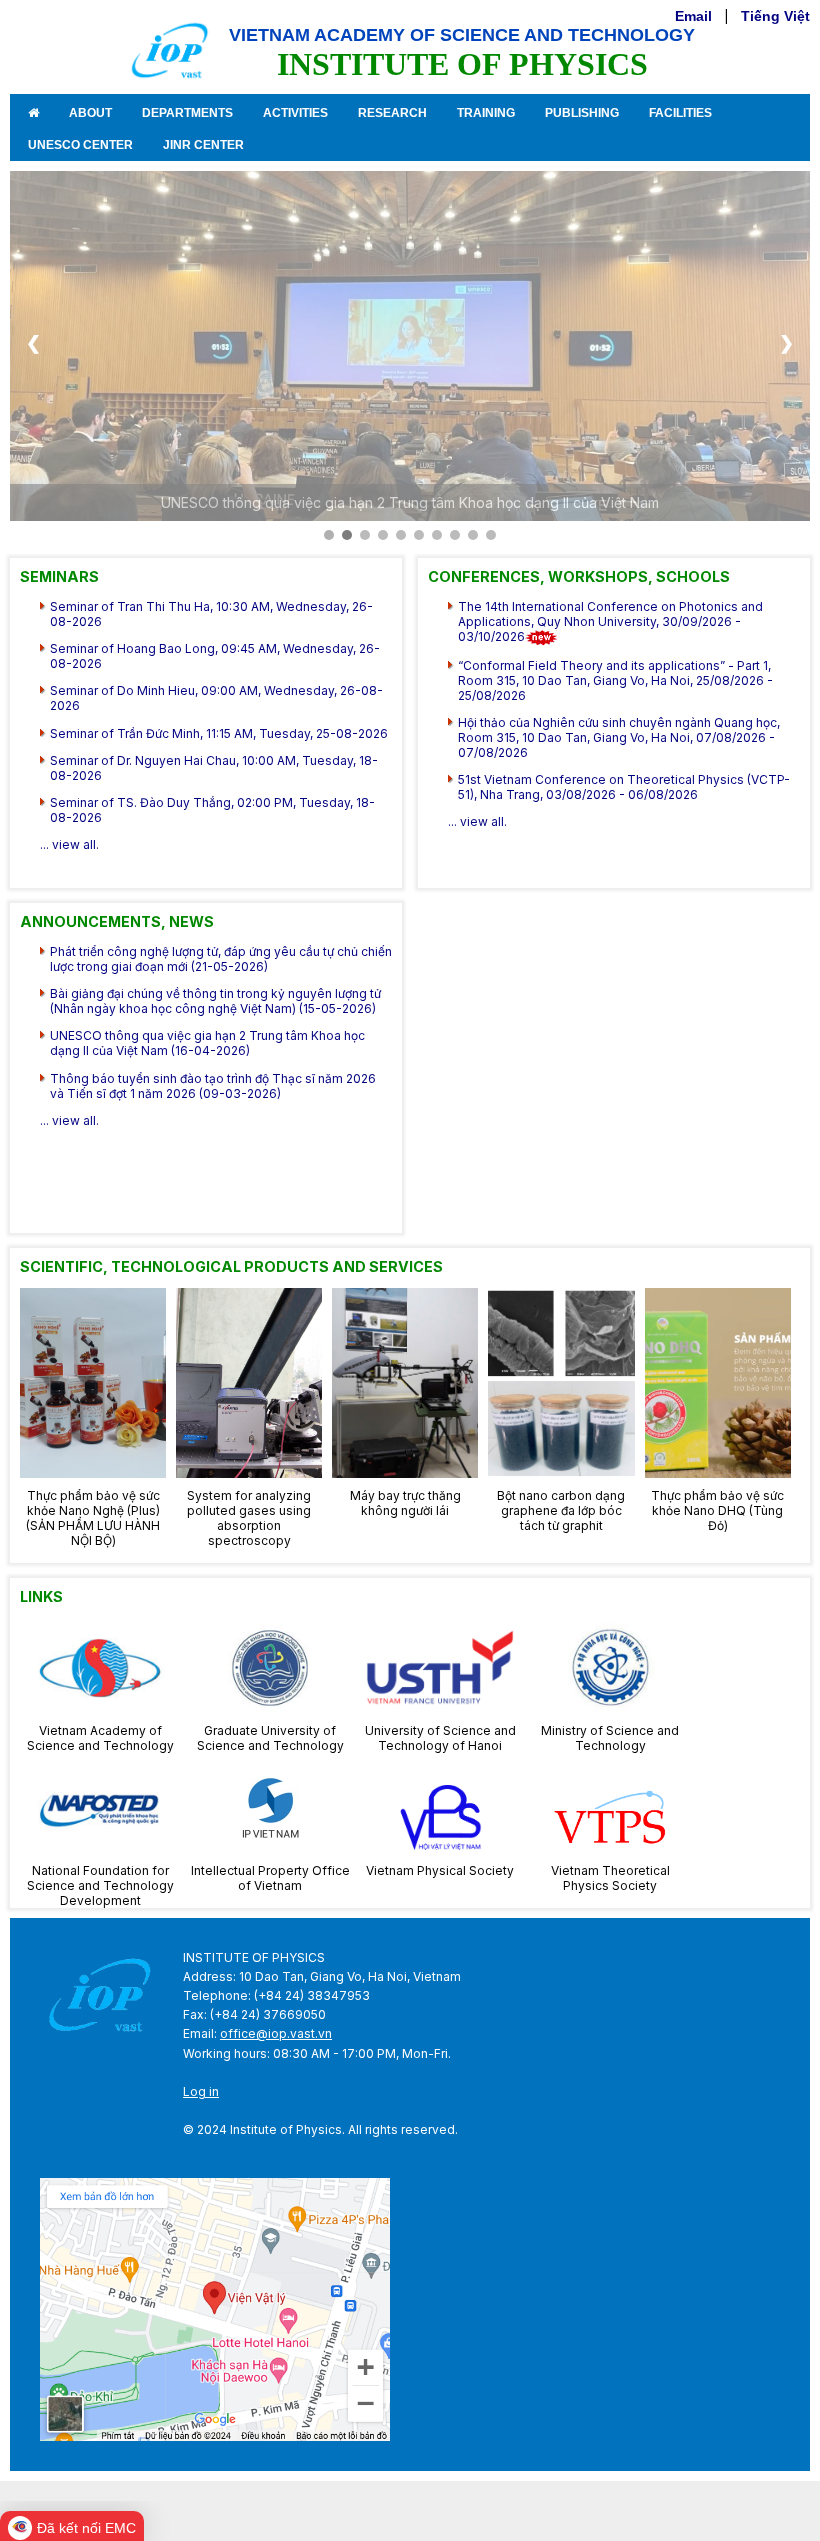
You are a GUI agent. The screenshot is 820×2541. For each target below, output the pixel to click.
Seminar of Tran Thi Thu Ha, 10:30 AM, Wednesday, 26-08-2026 (211, 614)
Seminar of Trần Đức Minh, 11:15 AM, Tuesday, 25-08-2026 (219, 733)
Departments (187, 113)
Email (693, 16)
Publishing (582, 113)
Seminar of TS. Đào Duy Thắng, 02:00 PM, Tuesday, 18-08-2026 (212, 810)
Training (486, 113)
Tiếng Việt (775, 16)
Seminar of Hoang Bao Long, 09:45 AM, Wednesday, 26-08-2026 (215, 656)
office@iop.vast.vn (276, 2033)
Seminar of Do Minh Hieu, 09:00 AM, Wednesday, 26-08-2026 (216, 698)
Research (392, 113)
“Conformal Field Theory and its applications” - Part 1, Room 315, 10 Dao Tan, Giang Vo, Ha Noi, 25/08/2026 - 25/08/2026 (615, 680)
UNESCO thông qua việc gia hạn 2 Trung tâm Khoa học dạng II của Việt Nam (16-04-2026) (207, 1043)
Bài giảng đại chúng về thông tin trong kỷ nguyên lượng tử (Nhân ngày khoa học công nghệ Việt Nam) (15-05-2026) (215, 1001)
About (90, 113)
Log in (201, 2091)
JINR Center (203, 145)
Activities (295, 113)
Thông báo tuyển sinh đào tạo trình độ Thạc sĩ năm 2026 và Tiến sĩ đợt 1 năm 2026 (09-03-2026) (213, 1086)
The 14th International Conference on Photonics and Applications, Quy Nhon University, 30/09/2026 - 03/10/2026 (610, 621)
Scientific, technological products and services (231, 1266)
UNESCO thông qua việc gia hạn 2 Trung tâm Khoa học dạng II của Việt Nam (410, 502)
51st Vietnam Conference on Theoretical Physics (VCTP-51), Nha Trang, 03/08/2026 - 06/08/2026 (624, 787)
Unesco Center (80, 145)
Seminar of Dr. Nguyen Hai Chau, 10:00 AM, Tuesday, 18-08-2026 (214, 768)
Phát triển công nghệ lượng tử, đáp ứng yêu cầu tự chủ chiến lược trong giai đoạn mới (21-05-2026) (221, 959)
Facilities (680, 113)
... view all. (69, 844)
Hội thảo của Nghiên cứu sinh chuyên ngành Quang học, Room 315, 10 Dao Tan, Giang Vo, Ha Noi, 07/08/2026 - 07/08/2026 (619, 737)
